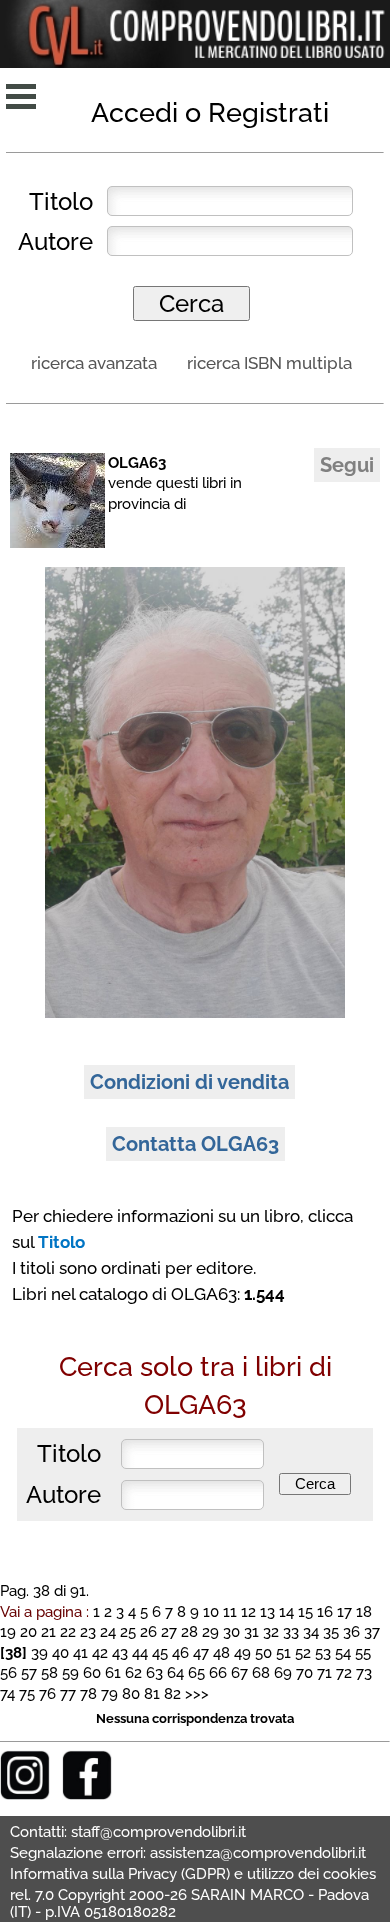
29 (210, 1631)
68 (261, 1672)
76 (47, 1693)
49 (242, 1652)
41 (80, 1652)
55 (363, 1652)
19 (8, 1631)
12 (248, 1611)
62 (133, 1672)
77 (68, 1693)
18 (364, 1611)
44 (140, 1652)
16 (325, 1611)
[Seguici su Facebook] (87, 1794)
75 (27, 1693)
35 (331, 1631)
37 (372, 1631)
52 (303, 1652)
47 (201, 1652)
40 (60, 1652)
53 (323, 1652)
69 (283, 1672)
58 (49, 1672)
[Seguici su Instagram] (25, 1794)
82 (172, 1693)
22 (68, 1631)
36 (351, 1631)
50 (263, 1652)
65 (196, 1672)
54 (343, 1652)
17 (344, 1611)
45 (160, 1652)
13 (267, 1611)
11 (230, 1611)
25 (128, 1631)
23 (88, 1631)
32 (271, 1631)
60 (92, 1672)
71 (324, 1672)
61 (113, 1672)
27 (169, 1631)
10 (211, 1611)
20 (28, 1631)
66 (218, 1672)
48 (221, 1652)
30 (231, 1631)
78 (88, 1693)
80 (131, 1693)
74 (7, 1693)
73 (364, 1672)
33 (291, 1631)
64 (175, 1672)
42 (100, 1652)
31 (251, 1631)
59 (70, 1672)
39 (39, 1652)
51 (283, 1652)
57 (29, 1672)
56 (8, 1672)
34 (311, 1631)
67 (239, 1672)
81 (152, 1693)
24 (108, 1631)
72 (344, 1672)
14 (286, 1611)
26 (148, 1631)
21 (48, 1631)
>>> (197, 1693)
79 (109, 1693)
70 (304, 1672)
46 (180, 1652)
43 (120, 1652)
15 (305, 1611)
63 (154, 1672)
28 (189, 1631)
